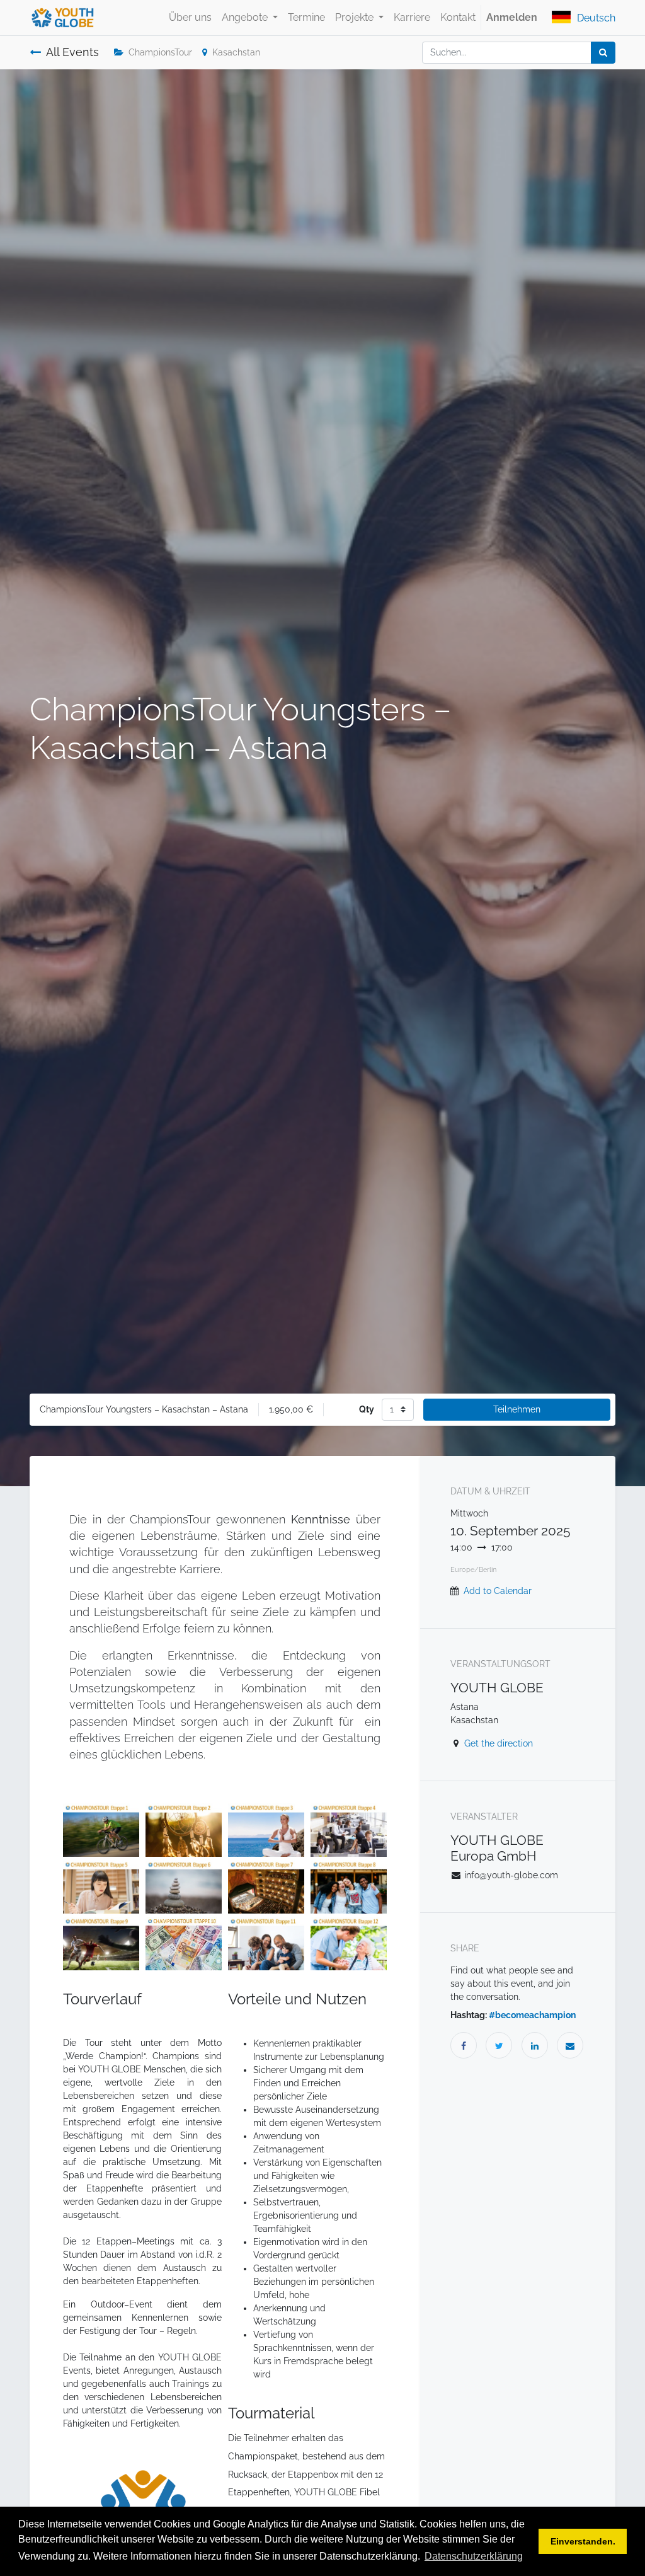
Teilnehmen (517, 1409)
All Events (72, 52)
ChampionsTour (160, 52)
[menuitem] (190, 18)
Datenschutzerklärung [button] (474, 2556)
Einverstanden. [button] (583, 2541)
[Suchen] (603, 53)
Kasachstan (236, 52)
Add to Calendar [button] (498, 1591)
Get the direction (499, 1743)
